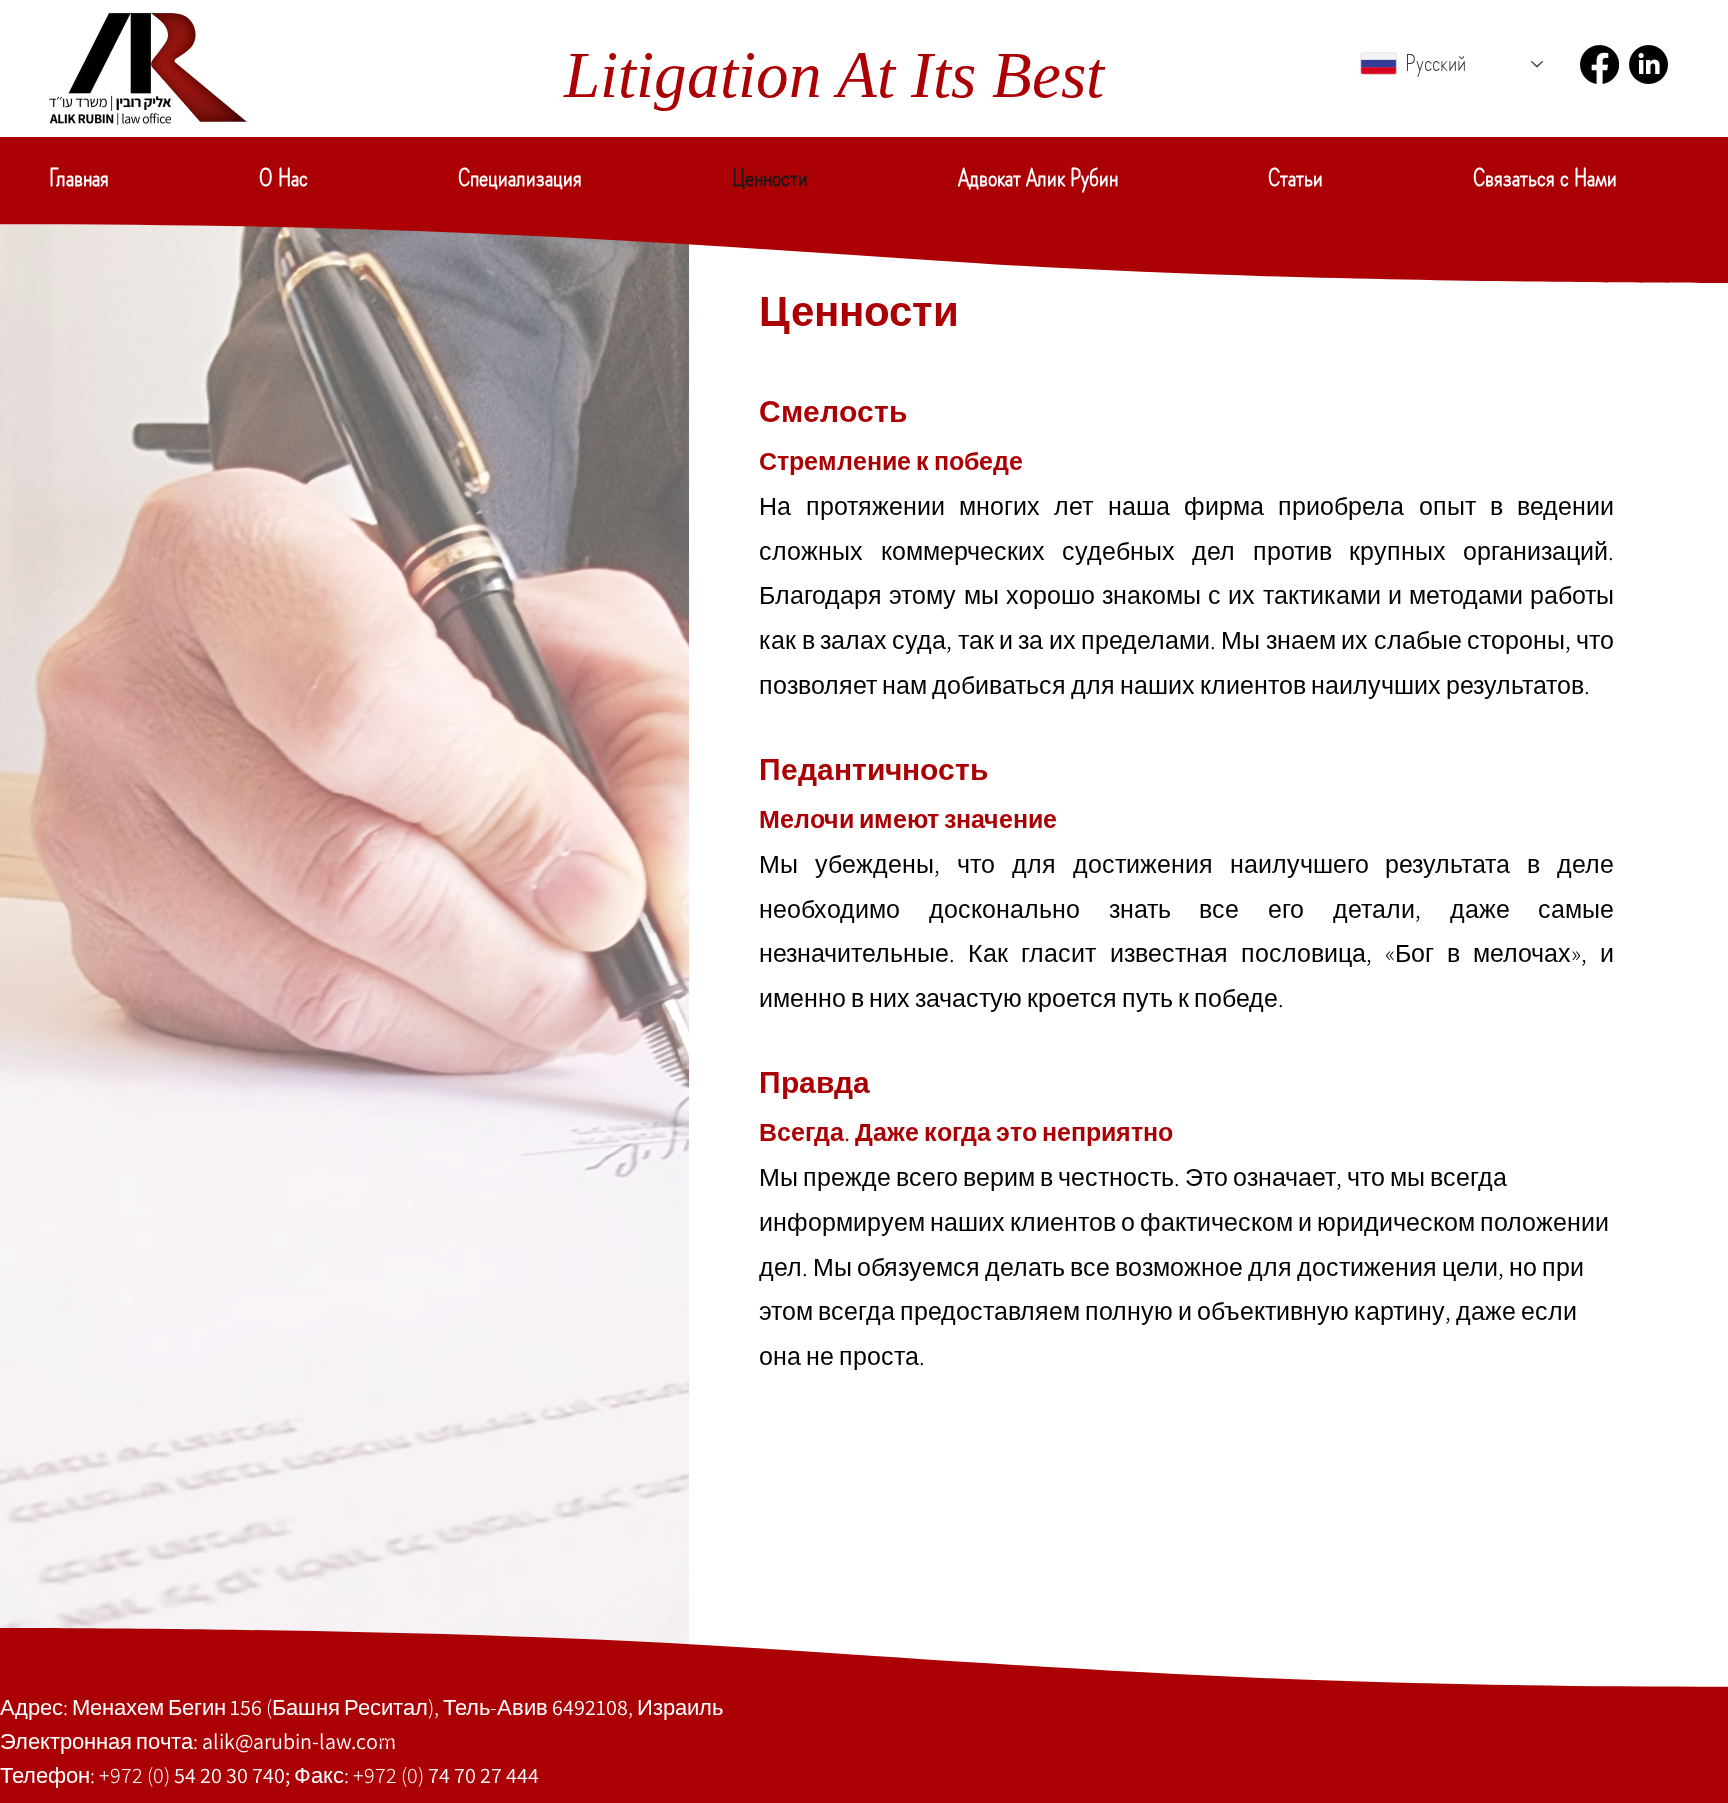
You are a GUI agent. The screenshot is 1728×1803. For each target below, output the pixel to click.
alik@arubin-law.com (299, 1741)
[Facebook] (1599, 64)
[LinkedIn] (1648, 64)
